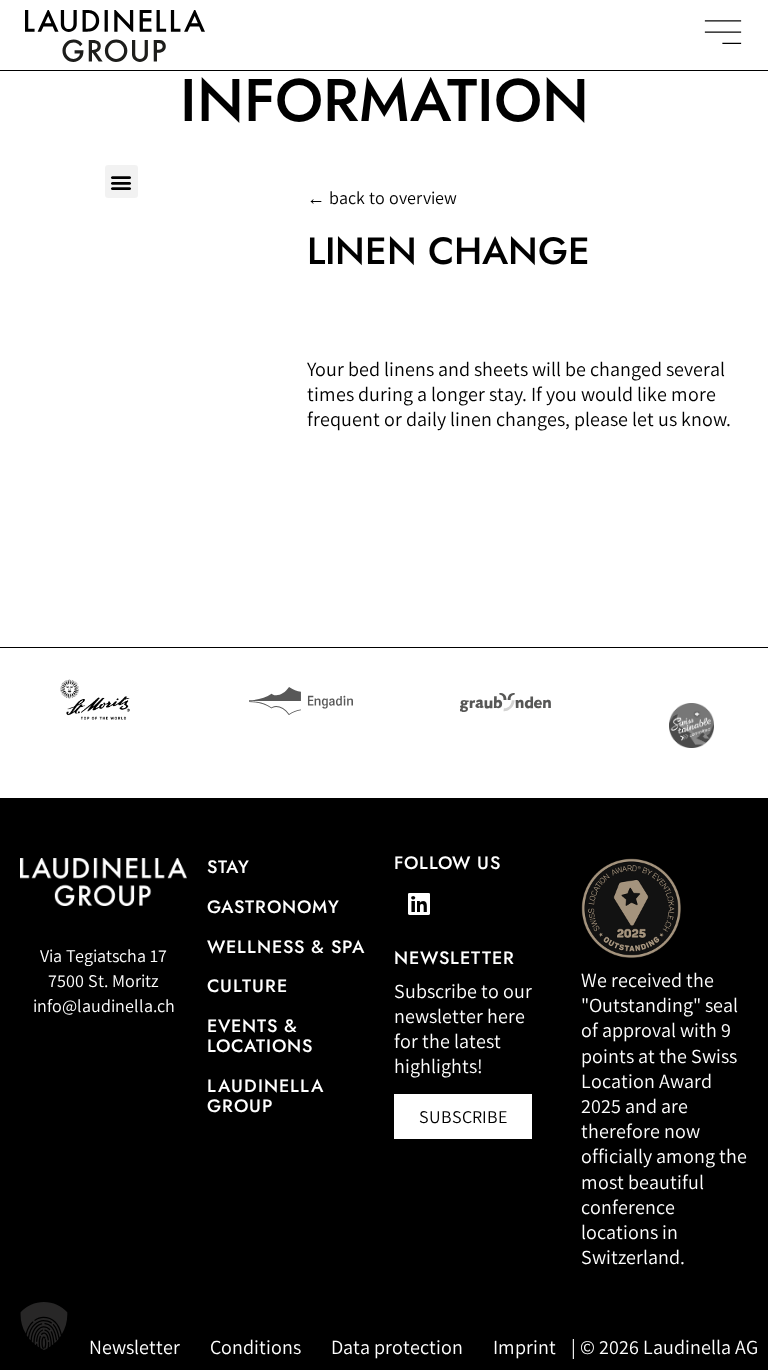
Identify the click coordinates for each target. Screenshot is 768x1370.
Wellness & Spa (286, 947)
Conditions (255, 1347)
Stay (228, 867)
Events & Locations (260, 1036)
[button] (121, 181)
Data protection (397, 1347)
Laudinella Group (265, 1096)
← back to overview (382, 197)
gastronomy (273, 907)
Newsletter (134, 1347)
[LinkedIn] (419, 904)
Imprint (524, 1347)
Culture (247, 986)
